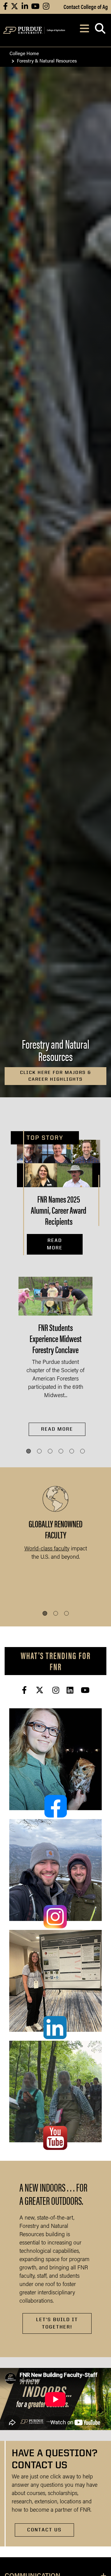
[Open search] (100, 30)
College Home (24, 53)
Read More (55, 1244)
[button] (29, 1451)
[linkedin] (70, 1690)
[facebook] (24, 1690)
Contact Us (44, 2530)
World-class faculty (47, 1549)
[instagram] (56, 1690)
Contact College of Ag (86, 6)
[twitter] (40, 1690)
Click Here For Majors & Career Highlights (56, 1076)
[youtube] (85, 1690)
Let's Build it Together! (57, 2323)
